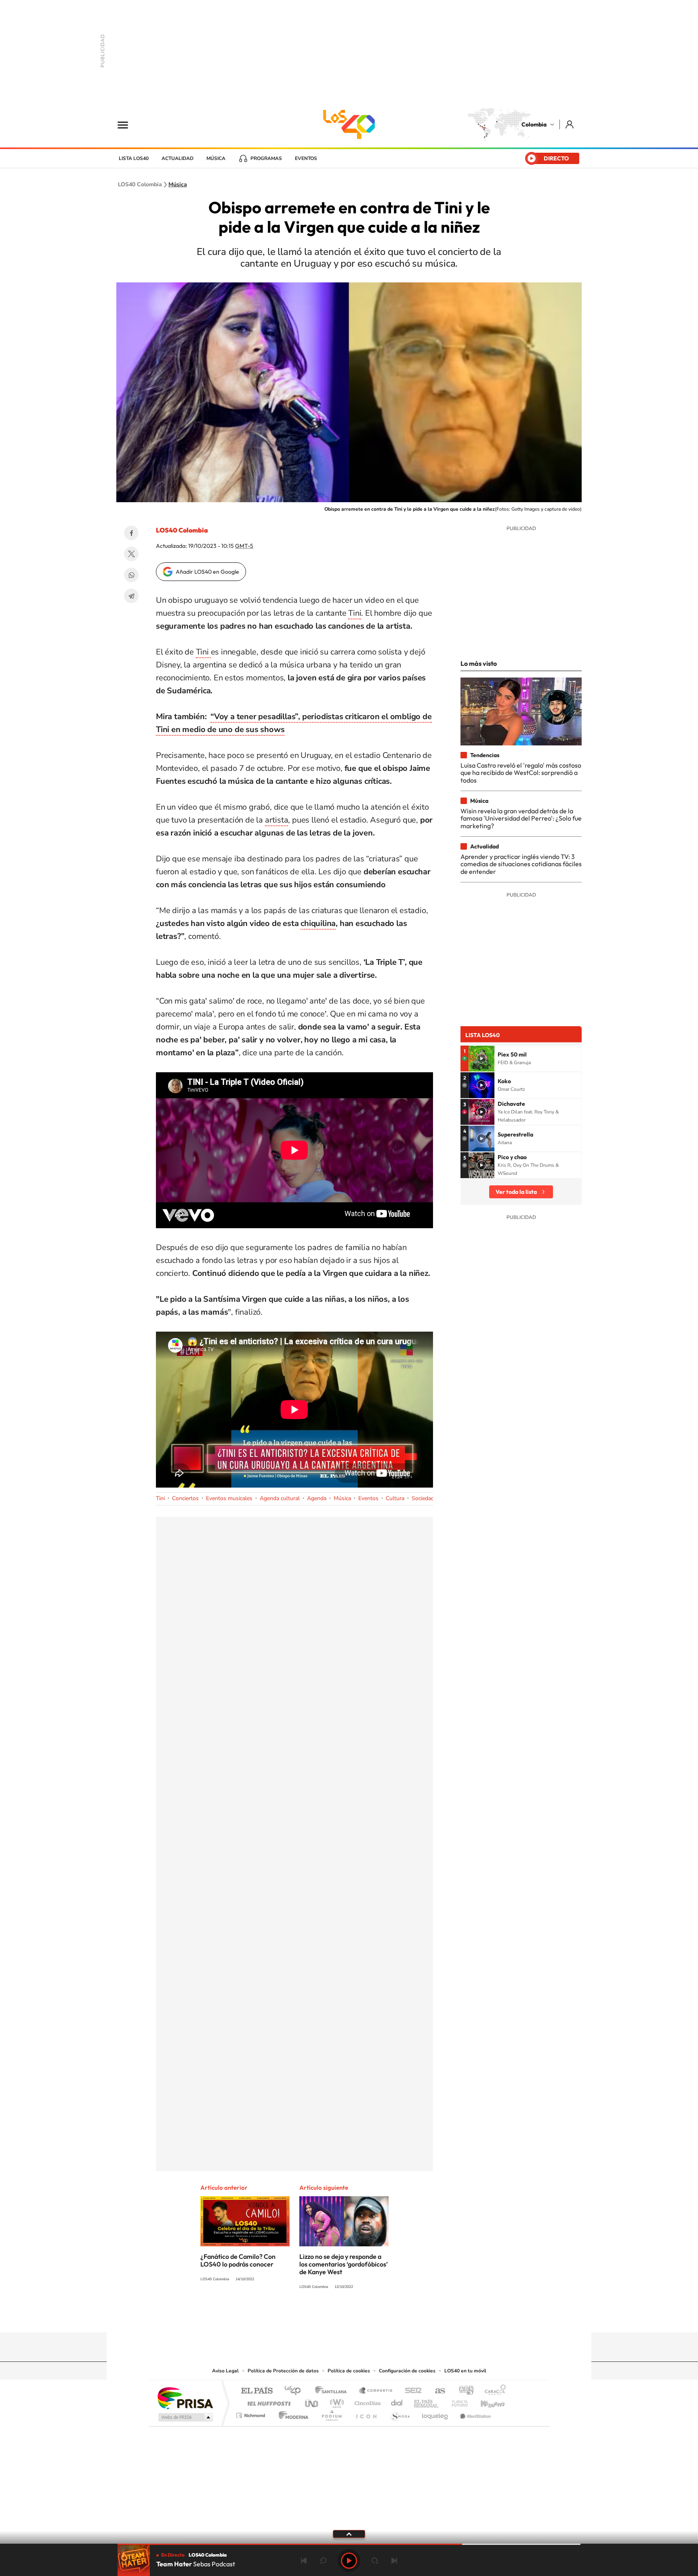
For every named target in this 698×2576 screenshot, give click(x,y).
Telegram (131, 596)
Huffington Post (267, 2401)
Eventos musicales (229, 1498)
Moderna (291, 2413)
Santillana (333, 2391)
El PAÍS (257, 2391)
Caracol (493, 2391)
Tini (355, 613)
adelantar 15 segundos (375, 2561)
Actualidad (178, 158)
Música (216, 158)
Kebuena (486, 2401)
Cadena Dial (397, 2401)
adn (463, 2391)
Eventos (306, 158)
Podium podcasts (331, 2413)
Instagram (333, 2317)
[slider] (349, 2544)
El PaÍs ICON (366, 2413)
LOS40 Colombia (349, 124)
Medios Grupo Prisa (185, 2417)
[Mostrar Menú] (128, 124)
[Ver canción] (481, 1059)
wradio (335, 2401)
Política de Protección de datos (283, 2371)
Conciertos (185, 1498)
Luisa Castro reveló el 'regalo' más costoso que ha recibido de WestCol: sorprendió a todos (521, 773)
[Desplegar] (349, 2534)
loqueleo (435, 2413)
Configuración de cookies (407, 2371)
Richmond (252, 2413)
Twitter (131, 554)
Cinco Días (366, 2401)
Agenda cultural (280, 1498)
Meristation (474, 2413)
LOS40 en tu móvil (465, 2371)
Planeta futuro (456, 2401)
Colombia (534, 124)
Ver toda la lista (516, 1192)
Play (349, 2561)
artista (277, 820)
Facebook (131, 533)
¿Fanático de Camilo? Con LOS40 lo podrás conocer (238, 2260)
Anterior (304, 2561)
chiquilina (318, 923)
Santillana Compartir (376, 2391)
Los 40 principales (295, 2391)
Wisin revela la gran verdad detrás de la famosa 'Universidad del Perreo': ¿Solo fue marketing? (521, 818)
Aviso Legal (225, 2371)
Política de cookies (349, 2371)
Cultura (395, 1498)
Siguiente (394, 2561)
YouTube (349, 2317)
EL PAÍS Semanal (427, 2401)
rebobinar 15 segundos (323, 2561)
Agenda (317, 1498)
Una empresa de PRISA (185, 2398)
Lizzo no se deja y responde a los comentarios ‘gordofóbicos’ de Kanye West (344, 2264)
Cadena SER (411, 2391)
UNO (312, 2401)
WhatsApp (131, 575)
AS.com (436, 2391)
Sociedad (423, 1498)
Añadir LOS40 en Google (207, 572)
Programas (266, 158)
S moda (400, 2413)
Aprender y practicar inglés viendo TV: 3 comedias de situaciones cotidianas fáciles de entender (521, 864)
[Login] (570, 124)
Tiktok (317, 2317)
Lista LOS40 (134, 158)
